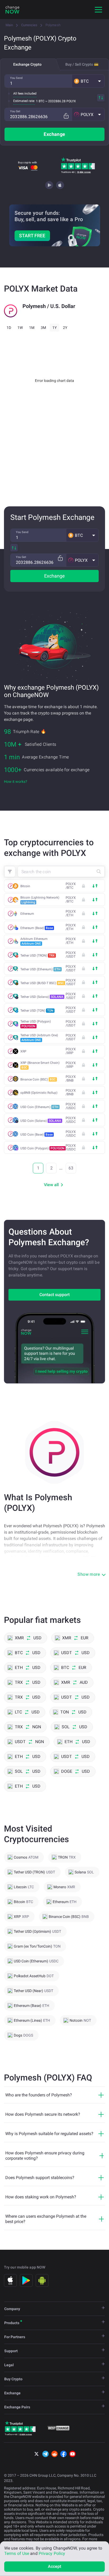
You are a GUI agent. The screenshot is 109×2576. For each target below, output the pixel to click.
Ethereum (27, 914)
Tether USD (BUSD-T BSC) (42, 983)
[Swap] (101, 98)
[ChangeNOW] (12, 10)
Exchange (54, 134)
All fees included (25, 93)
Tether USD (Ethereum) (40, 969)
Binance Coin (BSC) (38, 1079)
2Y (65, 328)
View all (51, 1185)
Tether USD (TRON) (38, 956)
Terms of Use (17, 2553)
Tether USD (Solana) (42, 997)
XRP (23, 1051)
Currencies (29, 25)
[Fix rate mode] (66, 116)
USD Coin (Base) (37, 1135)
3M (43, 328)
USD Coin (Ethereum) (39, 1107)
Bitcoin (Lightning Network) (40, 900)
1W (20, 328)
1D (9, 328)
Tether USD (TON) (37, 1011)
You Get (15, 111)
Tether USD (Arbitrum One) (39, 1038)
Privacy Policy (52, 2553)
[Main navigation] (98, 10)
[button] (88, 81)
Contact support (54, 1295)
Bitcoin (25, 886)
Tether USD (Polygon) (36, 1024)
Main (9, 25)
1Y (54, 328)
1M (32, 328)
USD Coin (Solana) (41, 1121)
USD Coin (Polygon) (42, 1148)
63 (71, 1168)
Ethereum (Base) (37, 928)
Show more (89, 1574)
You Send (16, 78)
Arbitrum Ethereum (34, 941)
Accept (55, 2566)
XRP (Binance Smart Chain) (40, 1065)
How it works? (16, 782)
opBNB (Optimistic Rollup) (39, 1093)
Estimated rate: (24, 101)
